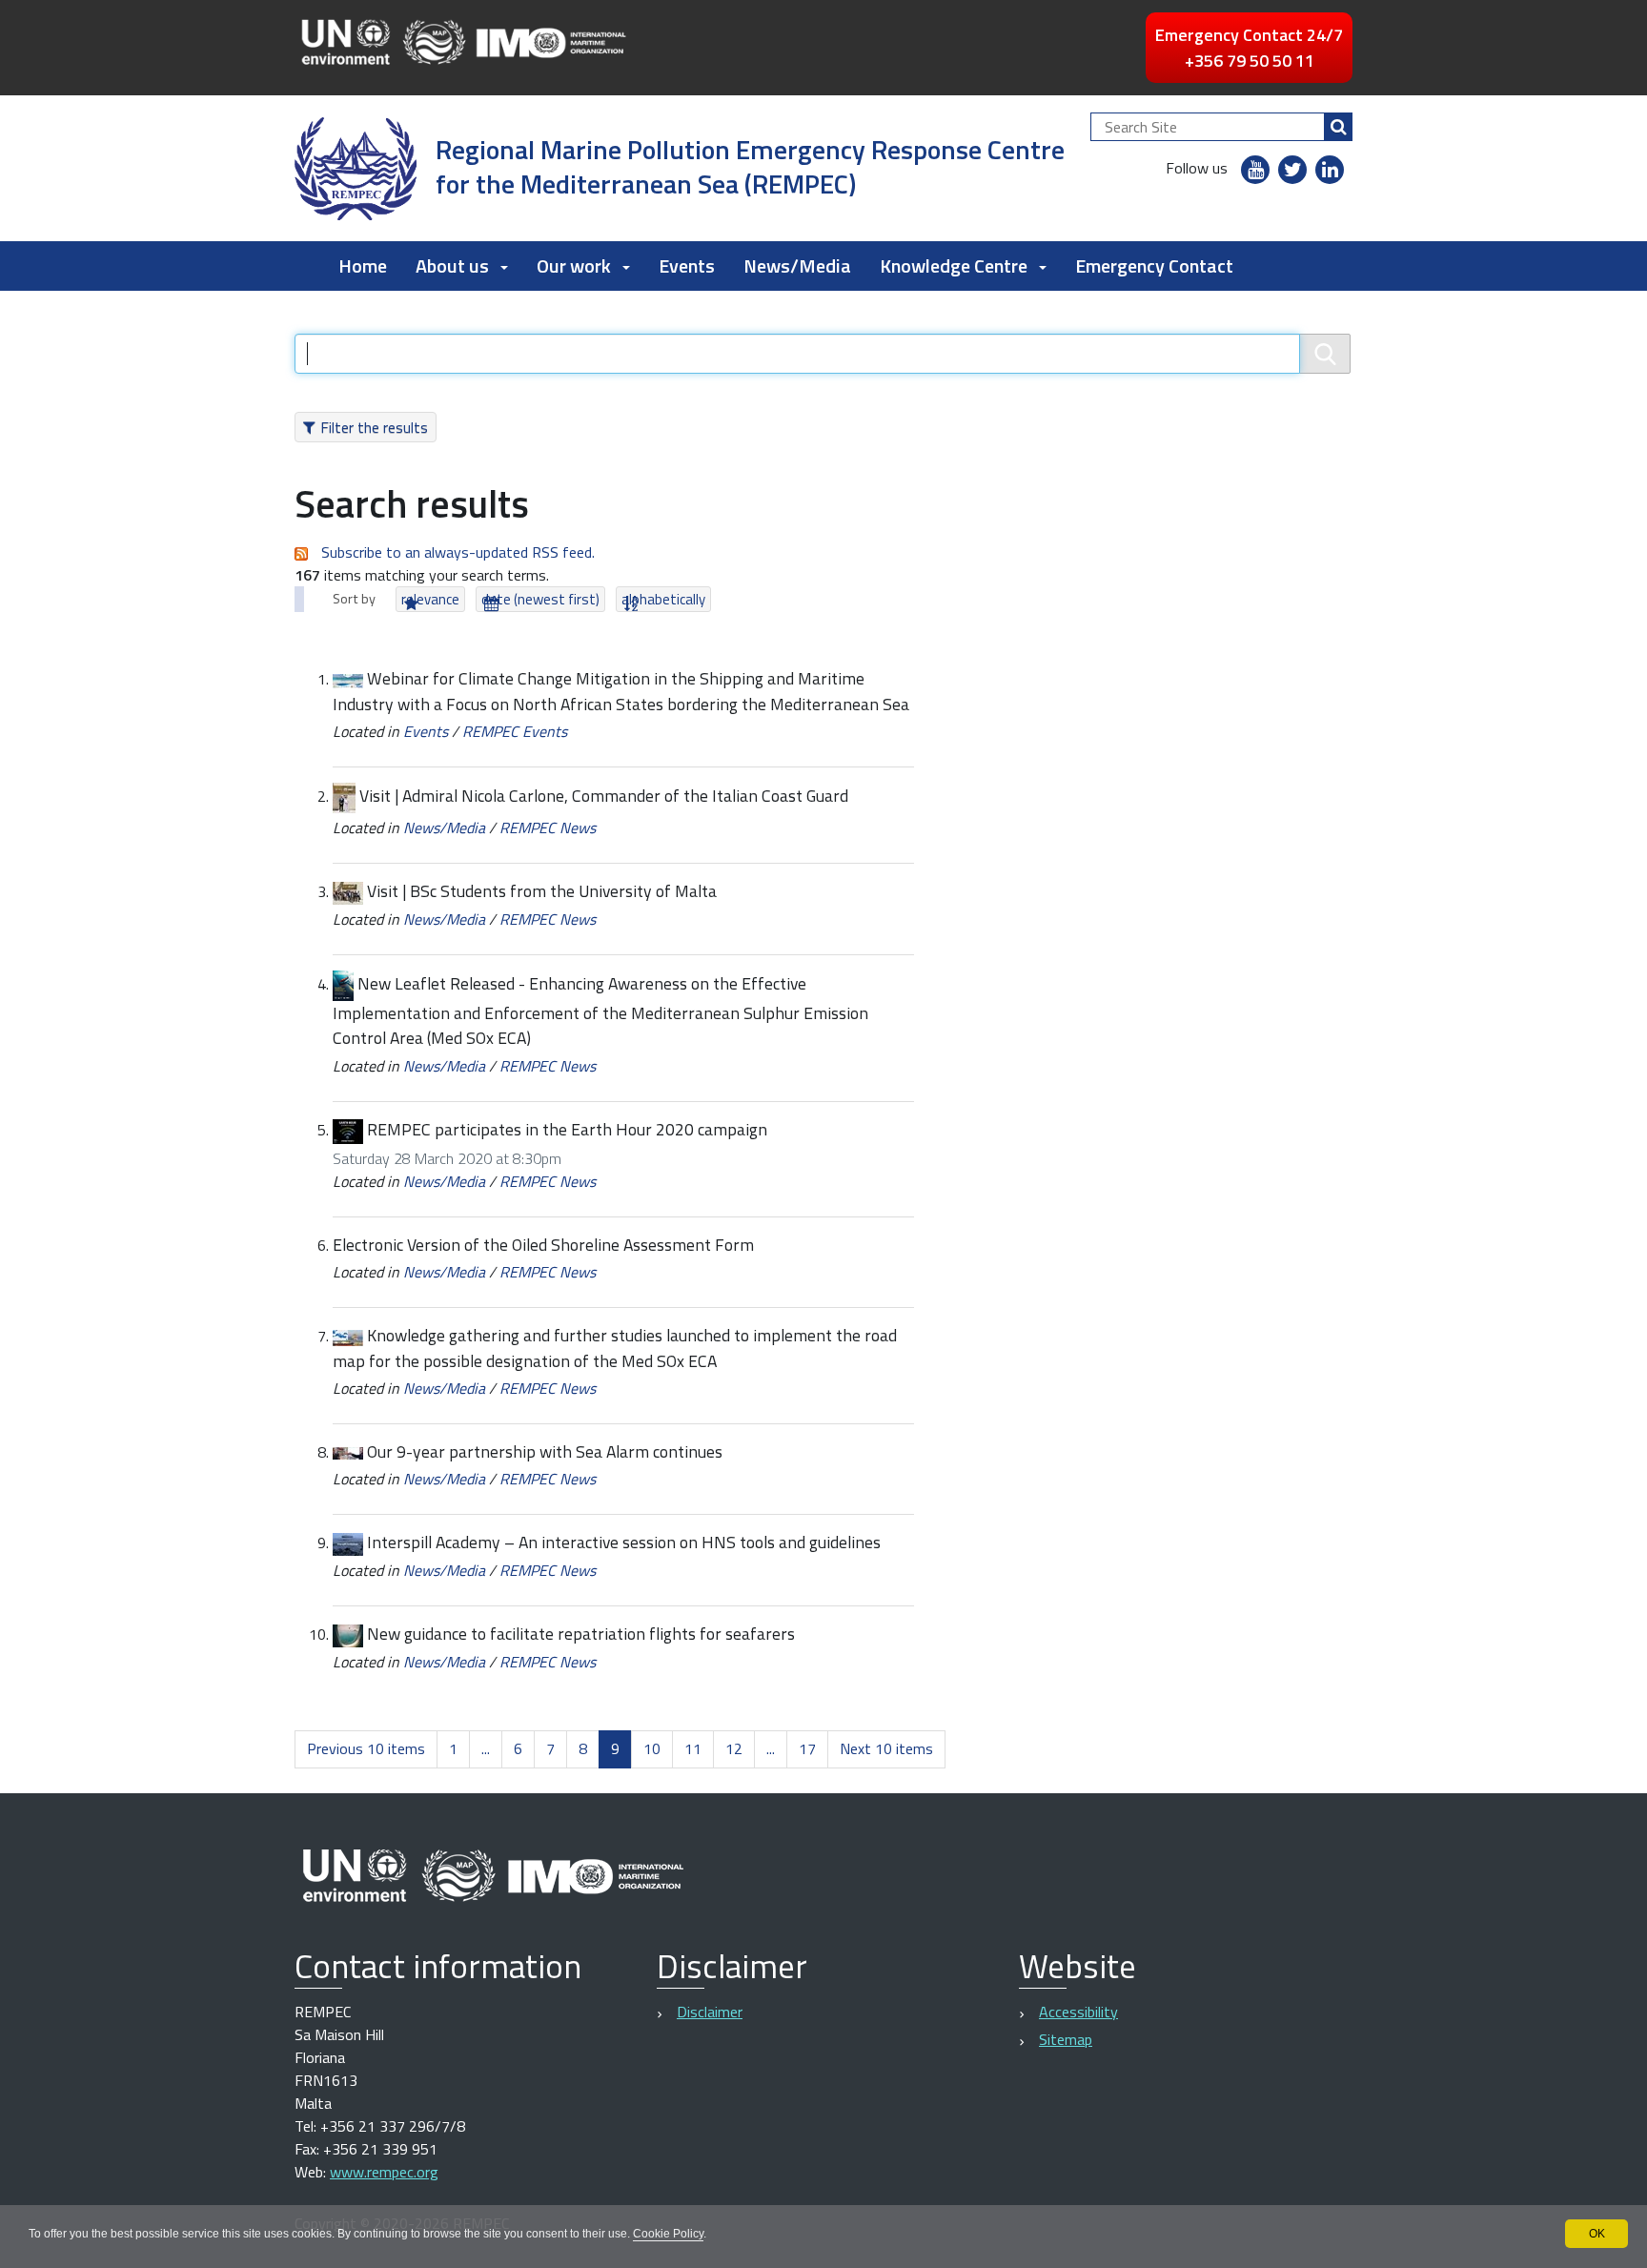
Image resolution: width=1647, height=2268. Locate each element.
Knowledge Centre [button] (954, 266)
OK (1597, 2234)
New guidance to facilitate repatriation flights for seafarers (581, 1634)
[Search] (1338, 127)
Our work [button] (574, 266)
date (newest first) (540, 599)
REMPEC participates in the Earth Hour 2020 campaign (567, 1129)
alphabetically (663, 599)
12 (734, 1748)
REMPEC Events (515, 731)
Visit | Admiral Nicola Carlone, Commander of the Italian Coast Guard (604, 796)
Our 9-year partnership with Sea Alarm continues (545, 1451)
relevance (430, 599)
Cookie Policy (668, 2234)
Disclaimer (710, 2012)
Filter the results (374, 427)
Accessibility (1078, 2012)
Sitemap (1066, 2039)
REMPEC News (548, 828)
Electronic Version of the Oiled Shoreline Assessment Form (543, 1245)
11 (693, 1748)
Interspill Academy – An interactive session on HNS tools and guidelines (624, 1542)
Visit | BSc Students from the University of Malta (542, 891)
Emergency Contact (1154, 266)
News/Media (797, 266)
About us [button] (452, 266)
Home (363, 266)
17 (807, 1748)
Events (687, 266)
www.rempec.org (384, 2172)
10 (652, 1748)
